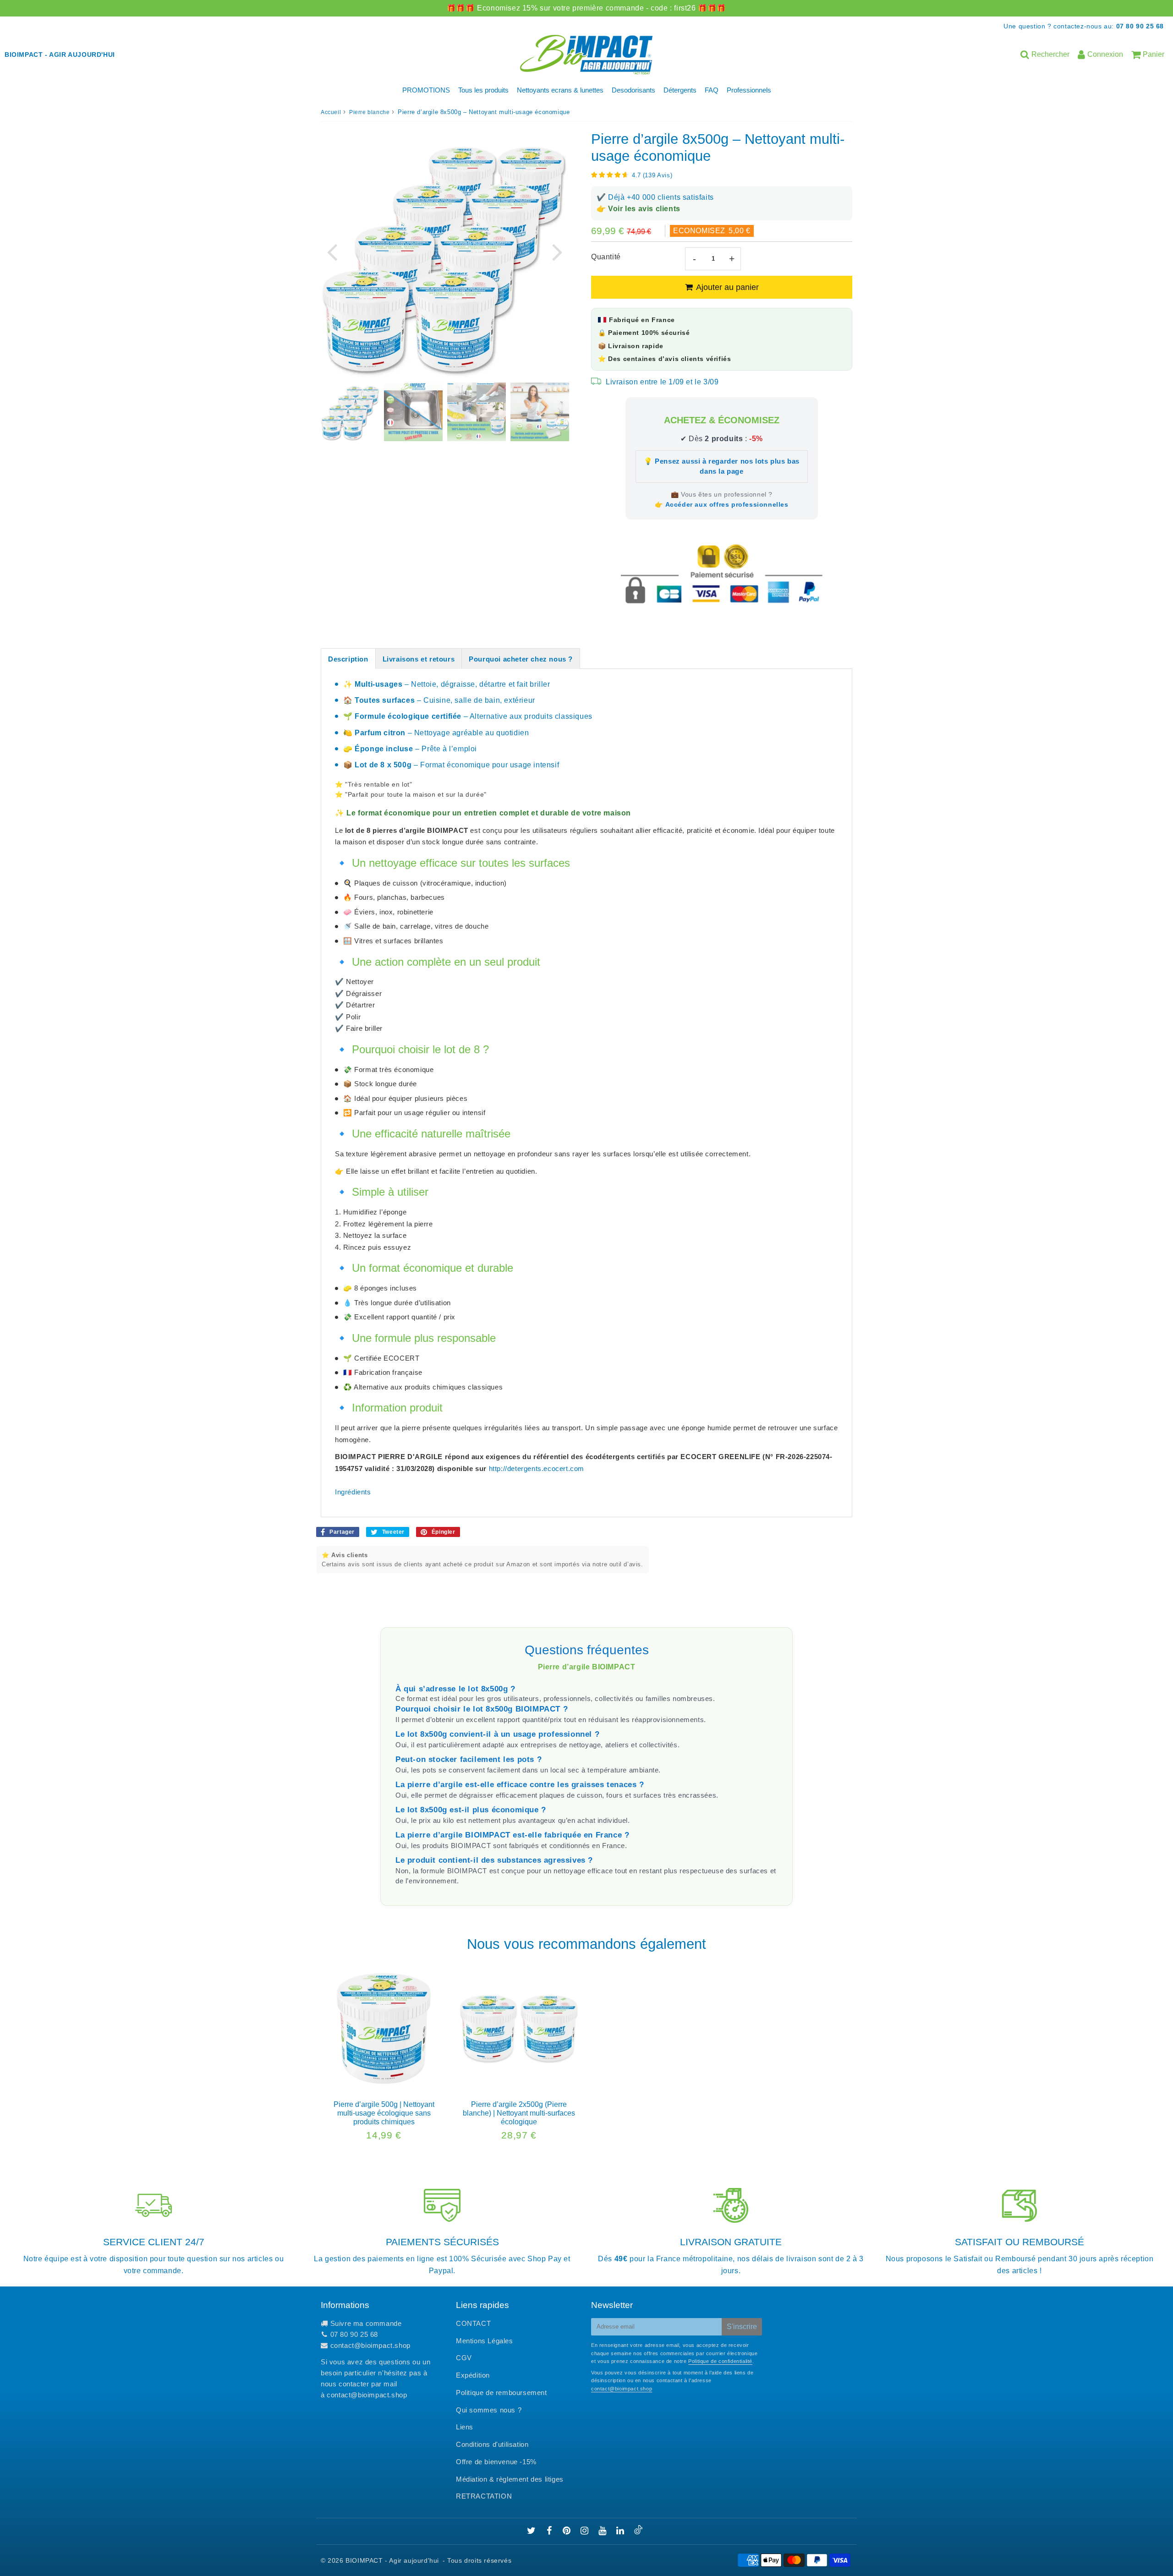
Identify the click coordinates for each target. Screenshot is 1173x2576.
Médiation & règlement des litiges (510, 2479)
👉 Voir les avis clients (639, 209)
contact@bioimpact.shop (370, 2345)
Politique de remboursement (502, 2393)
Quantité (606, 257)
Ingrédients (353, 1492)
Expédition (473, 2375)
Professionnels (749, 90)
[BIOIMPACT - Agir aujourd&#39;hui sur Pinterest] (568, 2531)
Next (557, 251)
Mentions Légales (485, 2341)
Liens (465, 2427)
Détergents (680, 90)
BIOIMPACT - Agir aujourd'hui (392, 2560)
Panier (1154, 54)
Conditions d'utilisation (492, 2444)
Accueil (331, 112)
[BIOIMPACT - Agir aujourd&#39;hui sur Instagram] (586, 2531)
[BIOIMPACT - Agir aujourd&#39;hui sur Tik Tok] (638, 2532)
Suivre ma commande (366, 2323)
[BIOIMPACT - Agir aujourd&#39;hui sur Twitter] (532, 2531)
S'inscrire (742, 2327)
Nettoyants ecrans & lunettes (560, 90)
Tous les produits (483, 90)
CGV (464, 2358)
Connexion (1105, 54)
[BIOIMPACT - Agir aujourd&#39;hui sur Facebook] (551, 2531)
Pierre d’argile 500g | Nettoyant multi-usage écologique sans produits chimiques (384, 2113)
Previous (332, 251)
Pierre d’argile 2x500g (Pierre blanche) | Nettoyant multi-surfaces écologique (519, 2113)
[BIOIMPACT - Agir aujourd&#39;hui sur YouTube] (603, 2531)
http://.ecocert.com (537, 1468)
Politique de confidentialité (720, 2361)
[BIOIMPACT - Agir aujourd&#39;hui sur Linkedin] (621, 2531)
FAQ (712, 90)
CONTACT (473, 2323)
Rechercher (1050, 54)
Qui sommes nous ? (489, 2410)
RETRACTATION (484, 2496)
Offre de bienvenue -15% (496, 2462)
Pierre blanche (369, 112)
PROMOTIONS (426, 90)
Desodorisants (633, 90)
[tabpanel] (350, 412)
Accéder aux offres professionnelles (727, 504)
